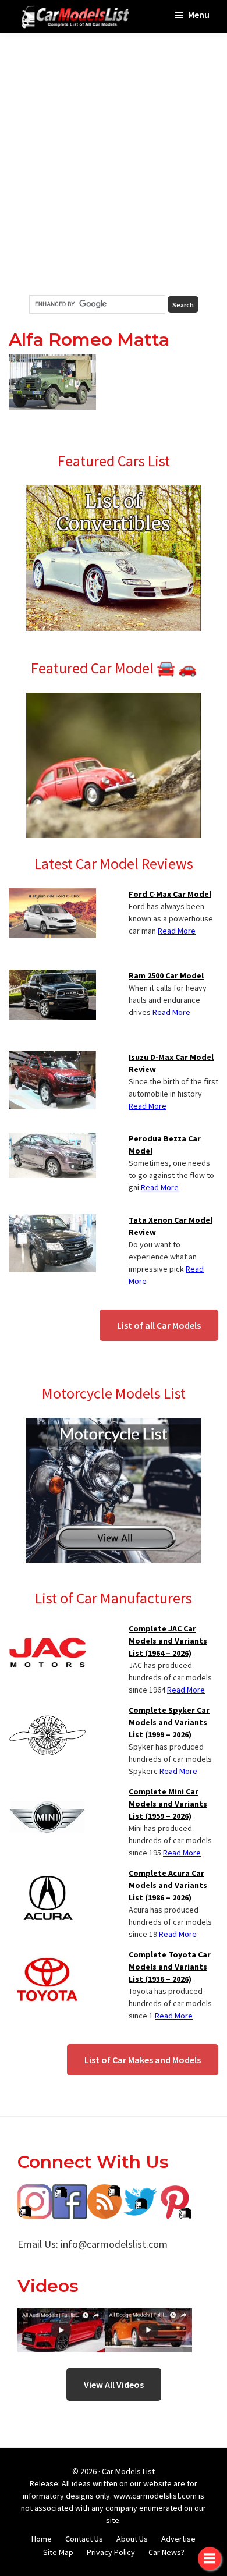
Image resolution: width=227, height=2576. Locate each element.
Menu (199, 15)
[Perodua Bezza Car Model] (52, 1140)
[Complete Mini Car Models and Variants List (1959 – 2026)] (47, 1793)
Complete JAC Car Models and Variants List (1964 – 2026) (168, 1641)
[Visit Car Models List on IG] (35, 2193)
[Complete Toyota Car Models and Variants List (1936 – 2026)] (47, 1956)
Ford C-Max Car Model (170, 894)
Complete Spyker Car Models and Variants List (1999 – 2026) (169, 1722)
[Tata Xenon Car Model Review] (52, 1221)
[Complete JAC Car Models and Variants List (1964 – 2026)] (47, 1630)
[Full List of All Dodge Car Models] (61, 2317)
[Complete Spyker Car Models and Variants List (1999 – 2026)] (47, 1711)
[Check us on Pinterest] (175, 2193)
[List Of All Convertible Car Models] (114, 492)
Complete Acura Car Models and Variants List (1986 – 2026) (168, 1885)
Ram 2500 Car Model (166, 975)
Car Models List (128, 2471)
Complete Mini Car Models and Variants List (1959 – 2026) (168, 1804)
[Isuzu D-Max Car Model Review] (52, 1058)
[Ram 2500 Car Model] (52, 977)
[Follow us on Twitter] (140, 2193)
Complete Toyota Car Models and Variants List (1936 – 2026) (170, 1967)
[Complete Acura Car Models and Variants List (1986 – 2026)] (47, 1874)
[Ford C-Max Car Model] (52, 895)
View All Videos (114, 2385)
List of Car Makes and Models (143, 2060)
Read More (177, 931)
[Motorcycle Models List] (114, 1425)
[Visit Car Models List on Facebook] (70, 2193)
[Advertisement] (114, 164)
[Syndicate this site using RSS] (105, 2193)
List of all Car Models (159, 1325)
